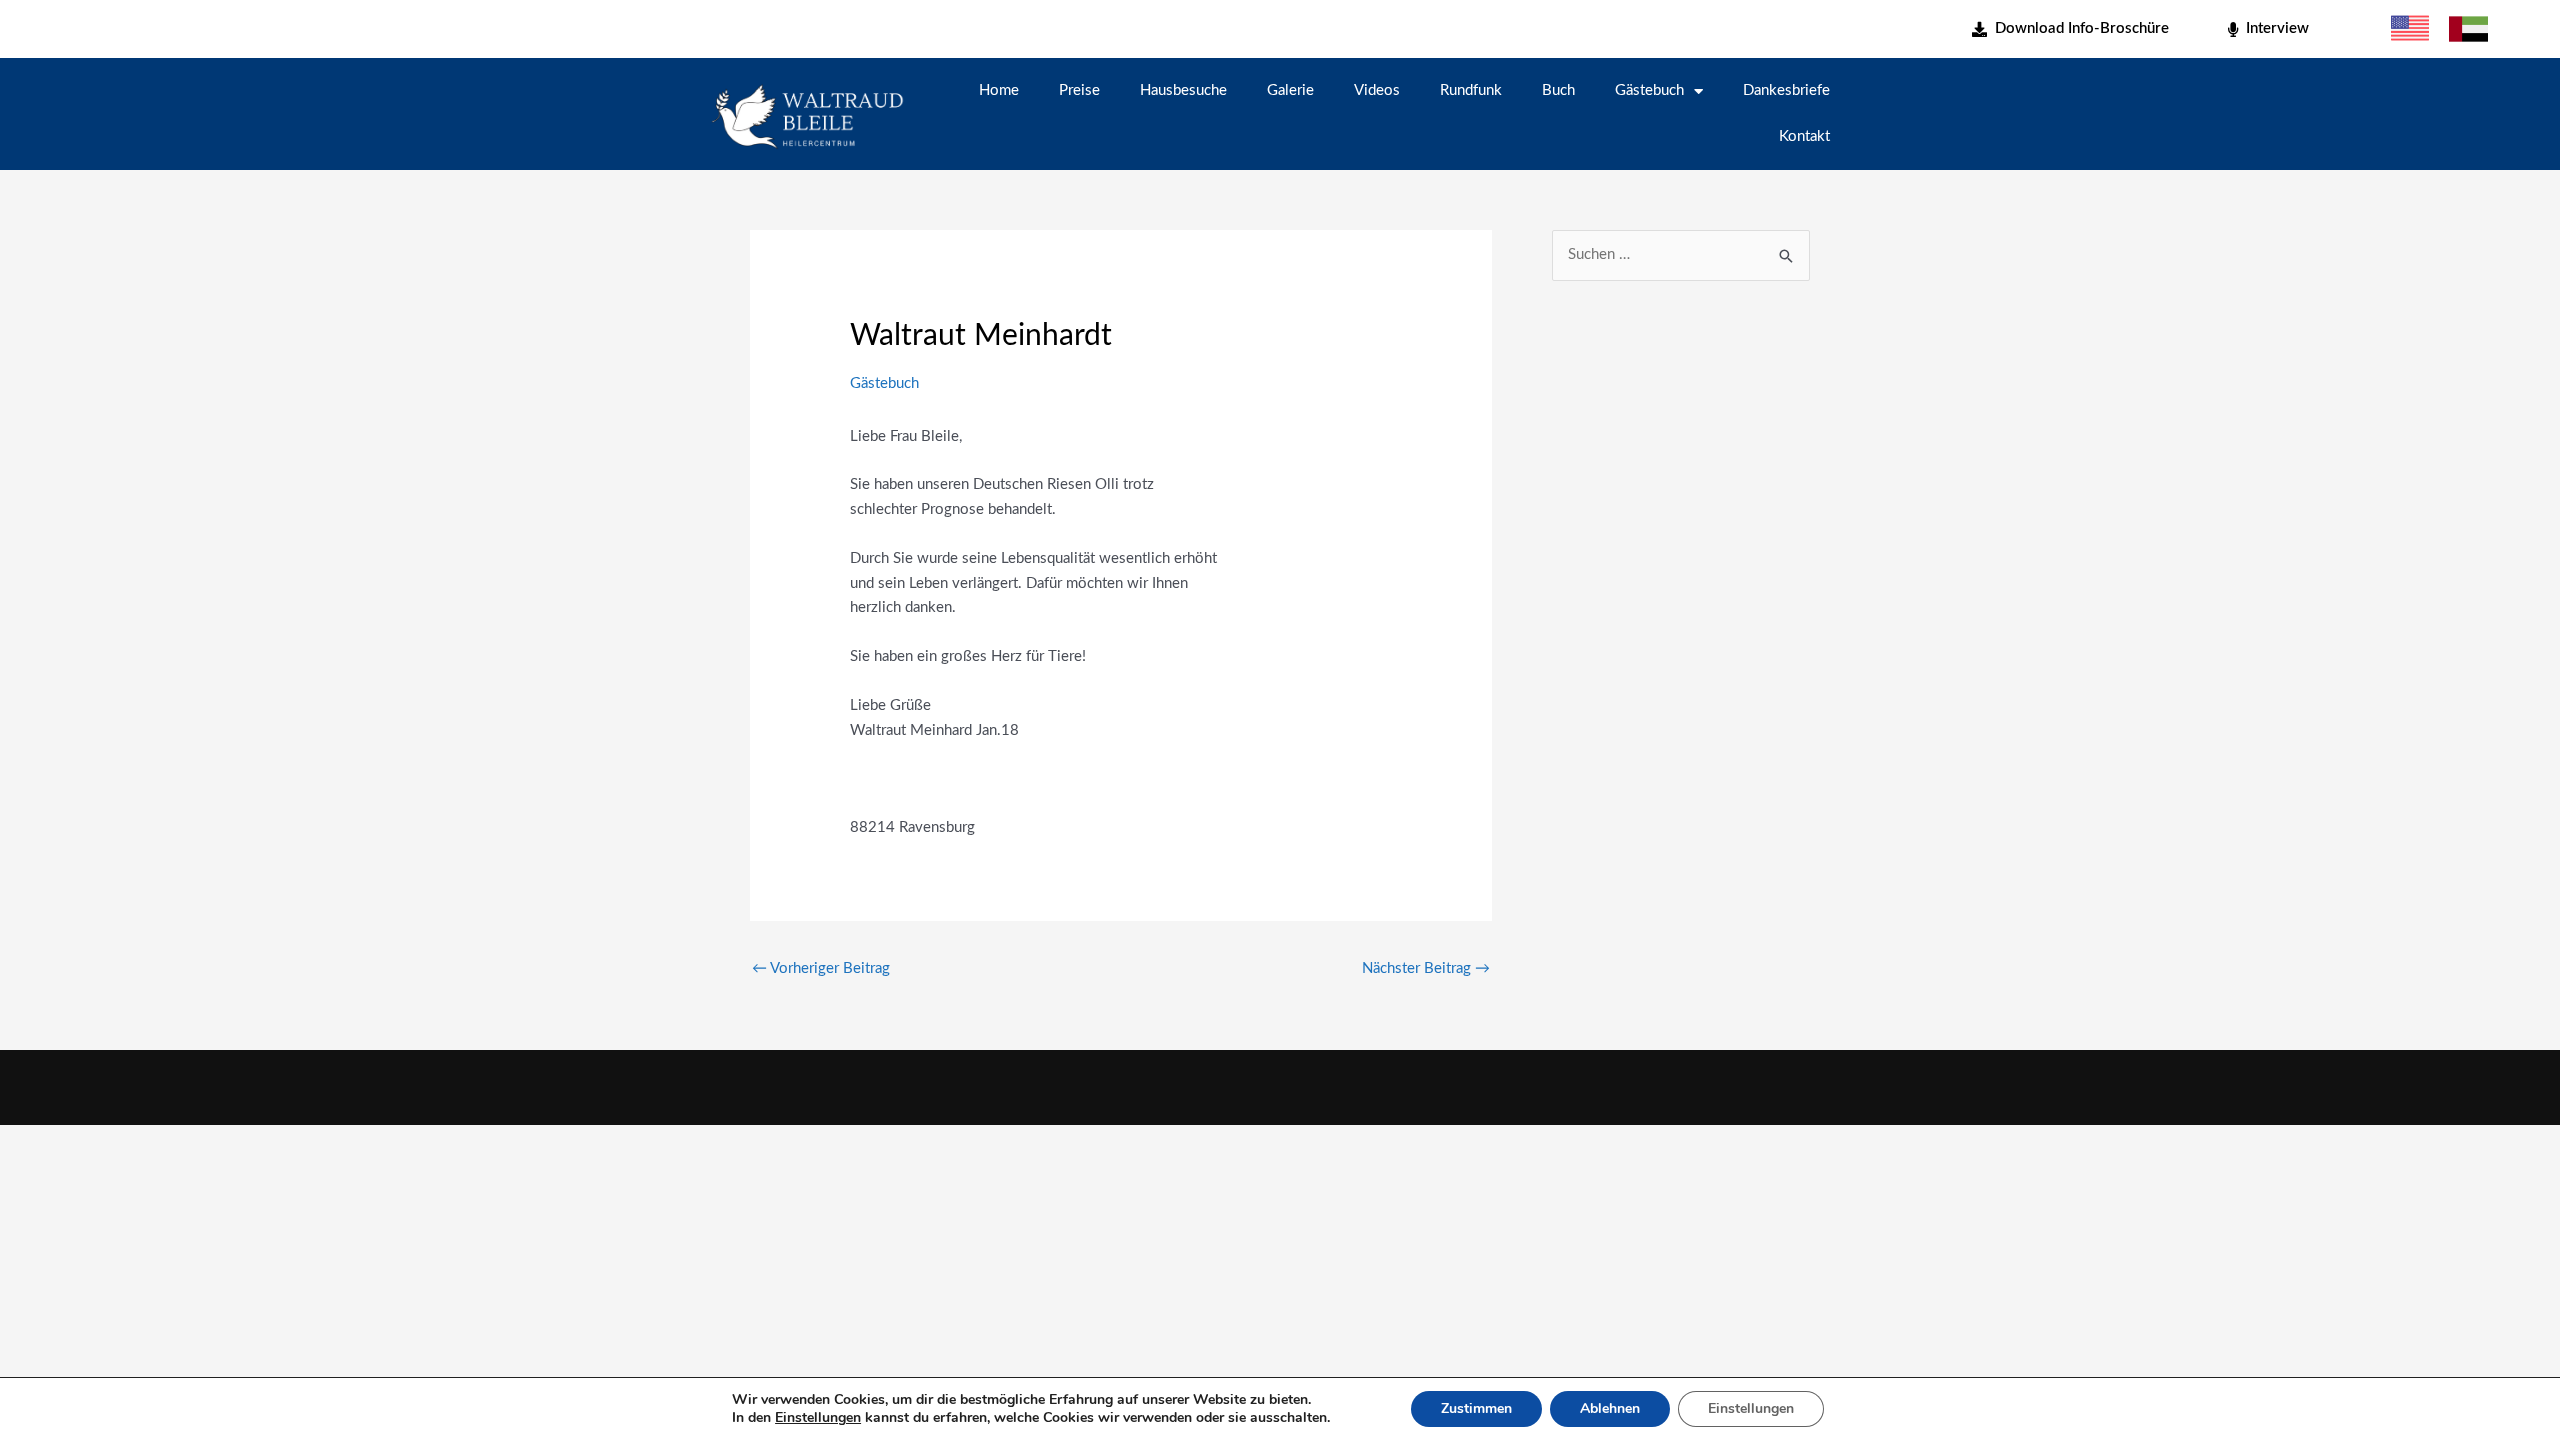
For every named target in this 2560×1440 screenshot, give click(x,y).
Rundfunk (1471, 90)
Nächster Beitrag (1426, 968)
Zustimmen (1476, 1408)
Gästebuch (1649, 90)
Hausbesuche (1183, 90)
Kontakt (1804, 136)
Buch (1558, 90)
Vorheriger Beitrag (821, 968)
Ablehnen (1610, 1408)
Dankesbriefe (1786, 90)
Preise (1079, 90)
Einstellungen (818, 1418)
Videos (1377, 90)
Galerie (1290, 90)
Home (999, 90)
